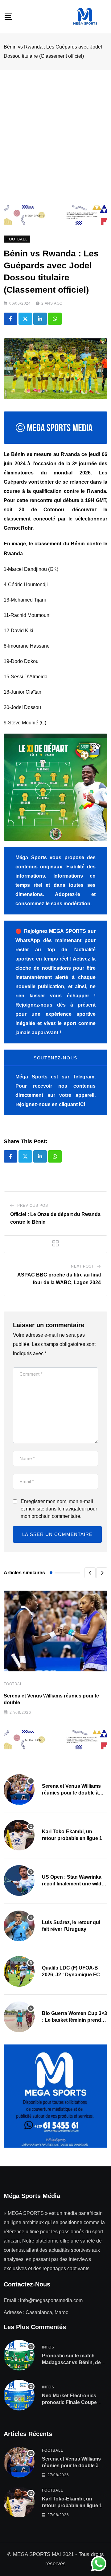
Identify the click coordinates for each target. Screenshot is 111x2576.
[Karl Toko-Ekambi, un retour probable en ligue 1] (19, 1835)
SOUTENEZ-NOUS (55, 1058)
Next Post (82, 1266)
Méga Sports (31, 1077)
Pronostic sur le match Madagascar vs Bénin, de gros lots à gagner (71, 2363)
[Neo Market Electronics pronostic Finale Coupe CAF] (19, 2395)
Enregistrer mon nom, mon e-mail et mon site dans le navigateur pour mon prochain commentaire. (59, 1509)
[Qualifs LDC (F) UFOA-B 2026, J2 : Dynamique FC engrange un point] (19, 1971)
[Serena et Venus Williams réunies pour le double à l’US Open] (19, 1790)
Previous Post (34, 1206)
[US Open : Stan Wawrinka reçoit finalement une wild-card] (19, 1880)
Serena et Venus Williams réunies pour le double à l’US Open (71, 1793)
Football (14, 1684)
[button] (90, 1573)
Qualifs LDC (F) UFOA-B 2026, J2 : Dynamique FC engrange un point (71, 1975)
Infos (48, 2347)
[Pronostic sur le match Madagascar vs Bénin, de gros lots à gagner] (19, 2355)
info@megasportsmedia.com (51, 2300)
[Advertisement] (55, 128)
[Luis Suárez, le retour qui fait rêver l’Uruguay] (19, 1926)
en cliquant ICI (68, 1104)
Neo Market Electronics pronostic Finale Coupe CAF (69, 2403)
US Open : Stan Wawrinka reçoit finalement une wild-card (72, 1884)
